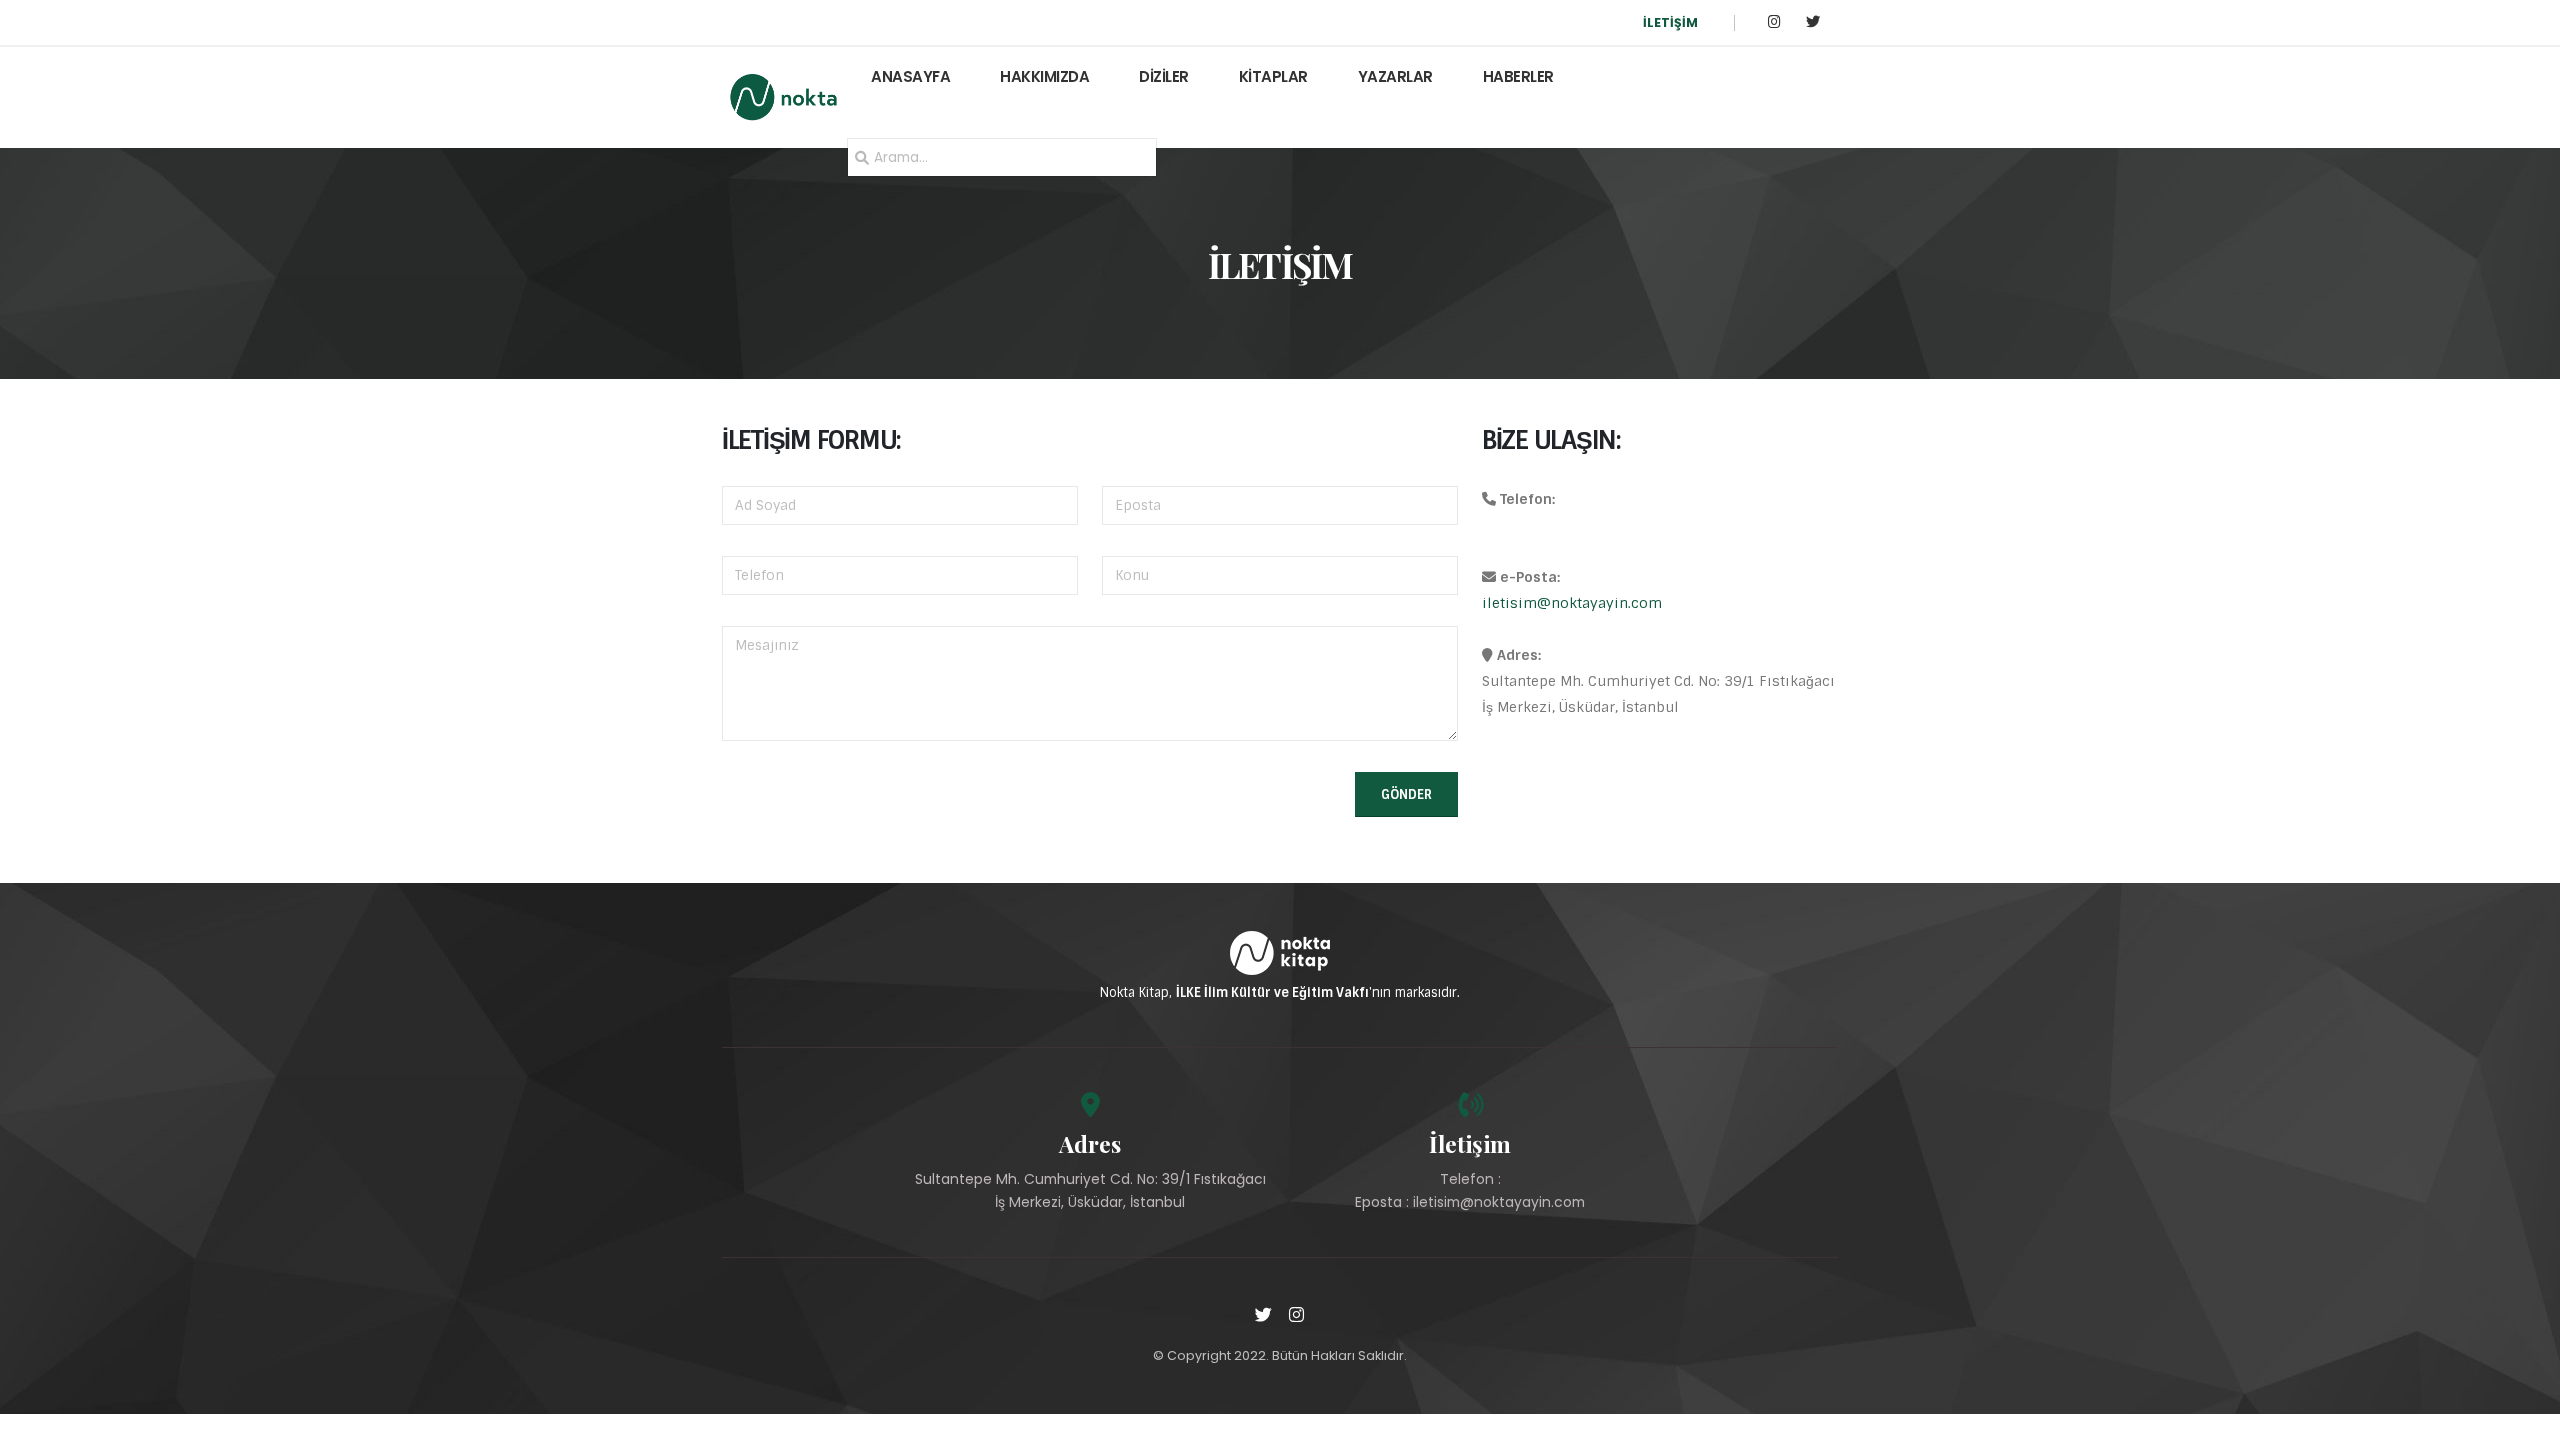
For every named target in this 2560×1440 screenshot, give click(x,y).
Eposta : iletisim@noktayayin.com (1470, 1202)
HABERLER (1518, 76)
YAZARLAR (1395, 76)
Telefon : (1470, 1179)
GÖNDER (1406, 794)
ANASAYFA (910, 76)
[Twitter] (1812, 22)
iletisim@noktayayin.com (1572, 603)
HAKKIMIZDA (1044, 76)
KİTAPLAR (1273, 76)
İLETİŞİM (1670, 22)
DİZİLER (1164, 76)
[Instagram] (1774, 22)
